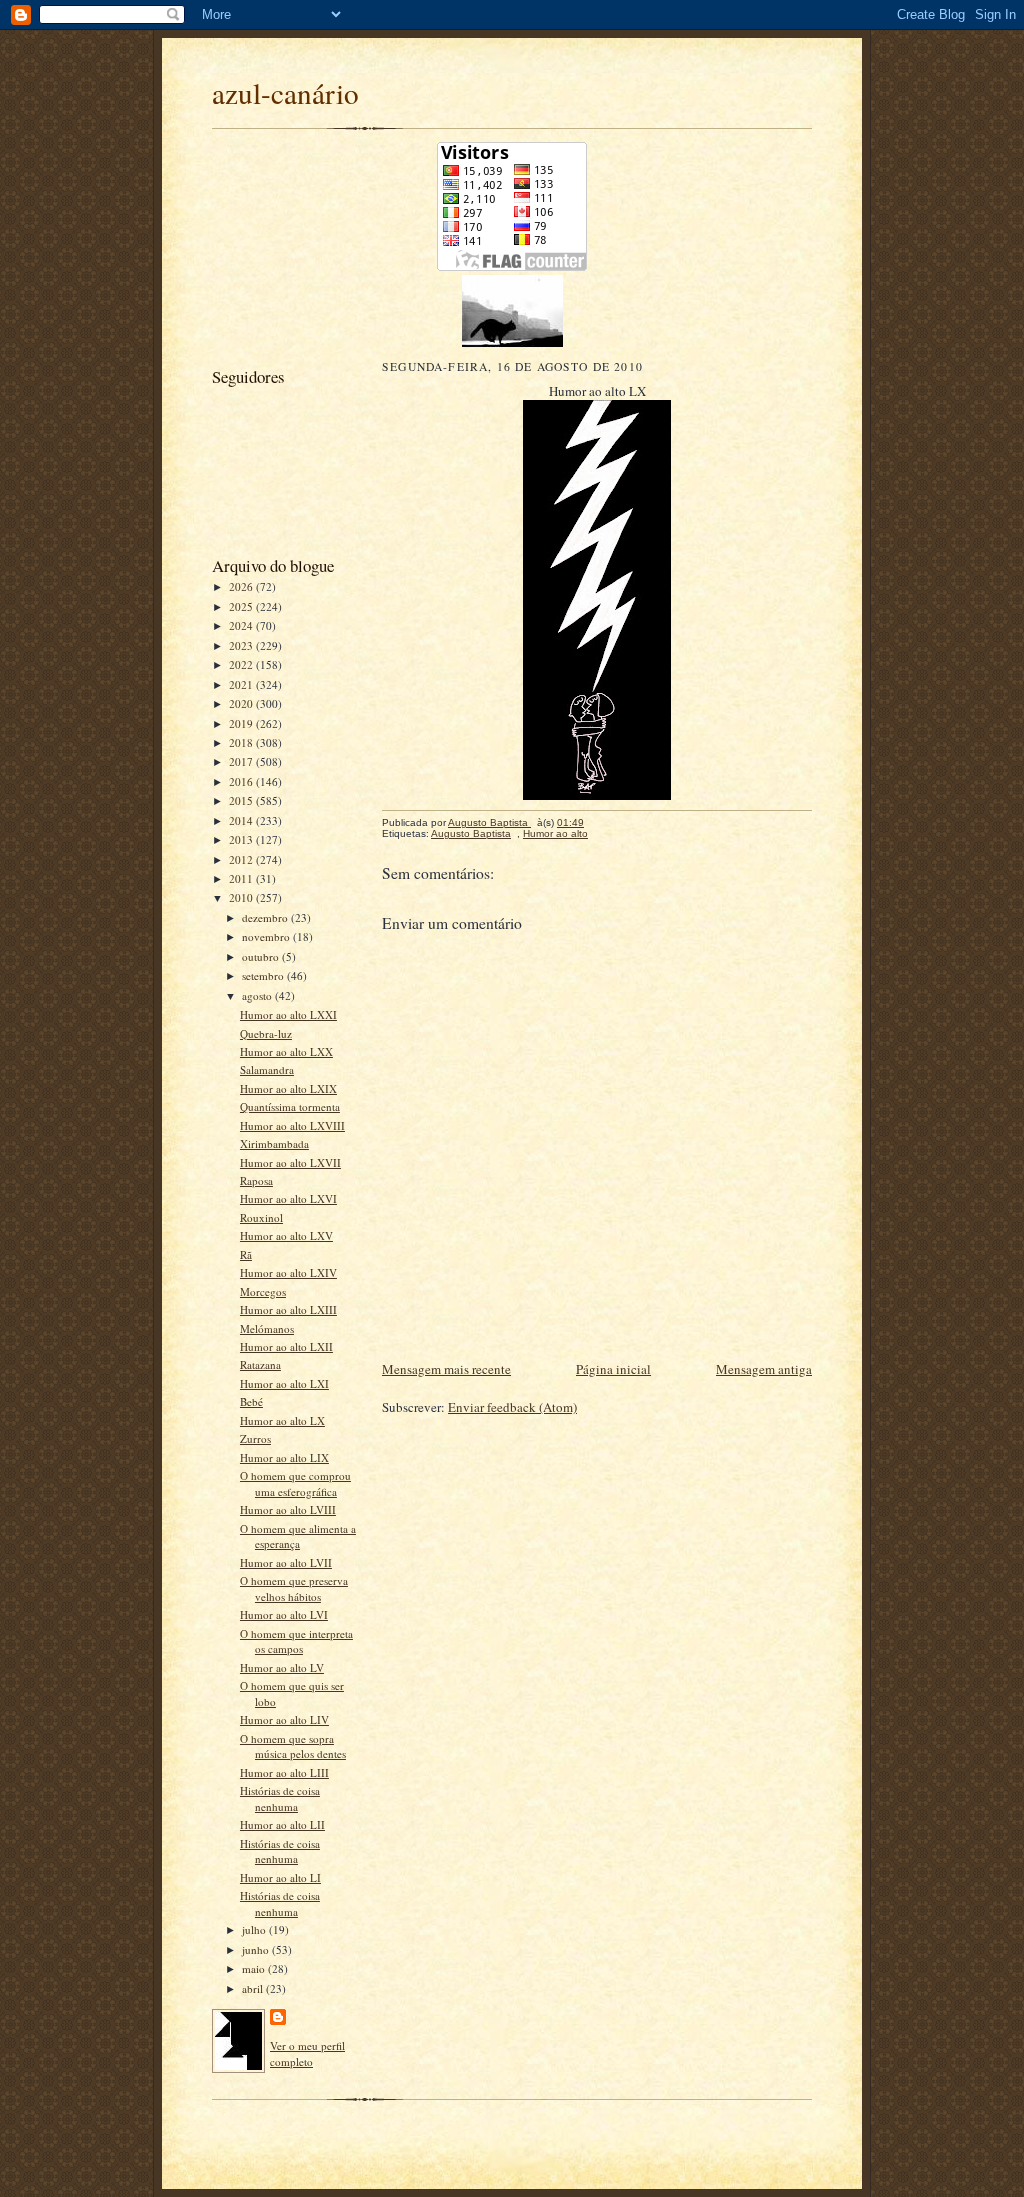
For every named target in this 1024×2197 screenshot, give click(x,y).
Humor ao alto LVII (286, 1562)
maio (255, 1968)
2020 (242, 703)
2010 (242, 897)
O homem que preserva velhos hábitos (294, 1588)
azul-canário (285, 92)
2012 (242, 859)
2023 (242, 645)
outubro (262, 956)
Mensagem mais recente (446, 1369)
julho (255, 1929)
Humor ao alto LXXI (288, 1014)
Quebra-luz (266, 1033)
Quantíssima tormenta (290, 1106)
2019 (242, 723)
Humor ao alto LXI (284, 1383)
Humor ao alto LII (282, 1824)
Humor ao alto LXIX (288, 1088)
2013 (242, 839)
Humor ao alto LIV (284, 1719)
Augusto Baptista (471, 833)
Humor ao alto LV (282, 1667)
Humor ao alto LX (282, 1420)
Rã (246, 1254)
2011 (242, 878)
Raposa (256, 1180)
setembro (264, 975)
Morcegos (263, 1291)
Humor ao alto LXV (286, 1235)
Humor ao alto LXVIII (292, 1125)
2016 (242, 781)
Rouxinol (261, 1217)
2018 (242, 742)
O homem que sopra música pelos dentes (293, 1746)
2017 (242, 761)
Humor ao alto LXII (286, 1346)
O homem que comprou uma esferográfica (295, 1483)
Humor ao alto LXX (286, 1051)
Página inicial (613, 1369)
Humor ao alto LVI (284, 1614)
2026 (242, 586)
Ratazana (260, 1364)
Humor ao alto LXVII (290, 1162)
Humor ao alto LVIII (288, 1509)
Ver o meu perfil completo (307, 2053)
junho (257, 1949)
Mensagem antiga (764, 1369)
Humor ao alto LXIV (288, 1272)
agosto (258, 995)
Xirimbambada (274, 1143)
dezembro (266, 917)
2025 (242, 606)
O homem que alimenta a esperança (298, 1536)
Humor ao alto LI (280, 1877)
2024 (242, 625)
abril (254, 1988)
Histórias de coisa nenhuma (280, 1798)
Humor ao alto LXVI (288, 1198)
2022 (242, 664)
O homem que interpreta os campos (296, 1641)
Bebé (251, 1401)
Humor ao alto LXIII (288, 1309)
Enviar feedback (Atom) (512, 1407)
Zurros (255, 1438)
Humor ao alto (555, 833)
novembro (267, 936)
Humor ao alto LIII (284, 1772)
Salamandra (267, 1069)
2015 (242, 800)
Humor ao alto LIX (284, 1457)
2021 (242, 684)
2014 (242, 820)
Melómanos (267, 1328)
